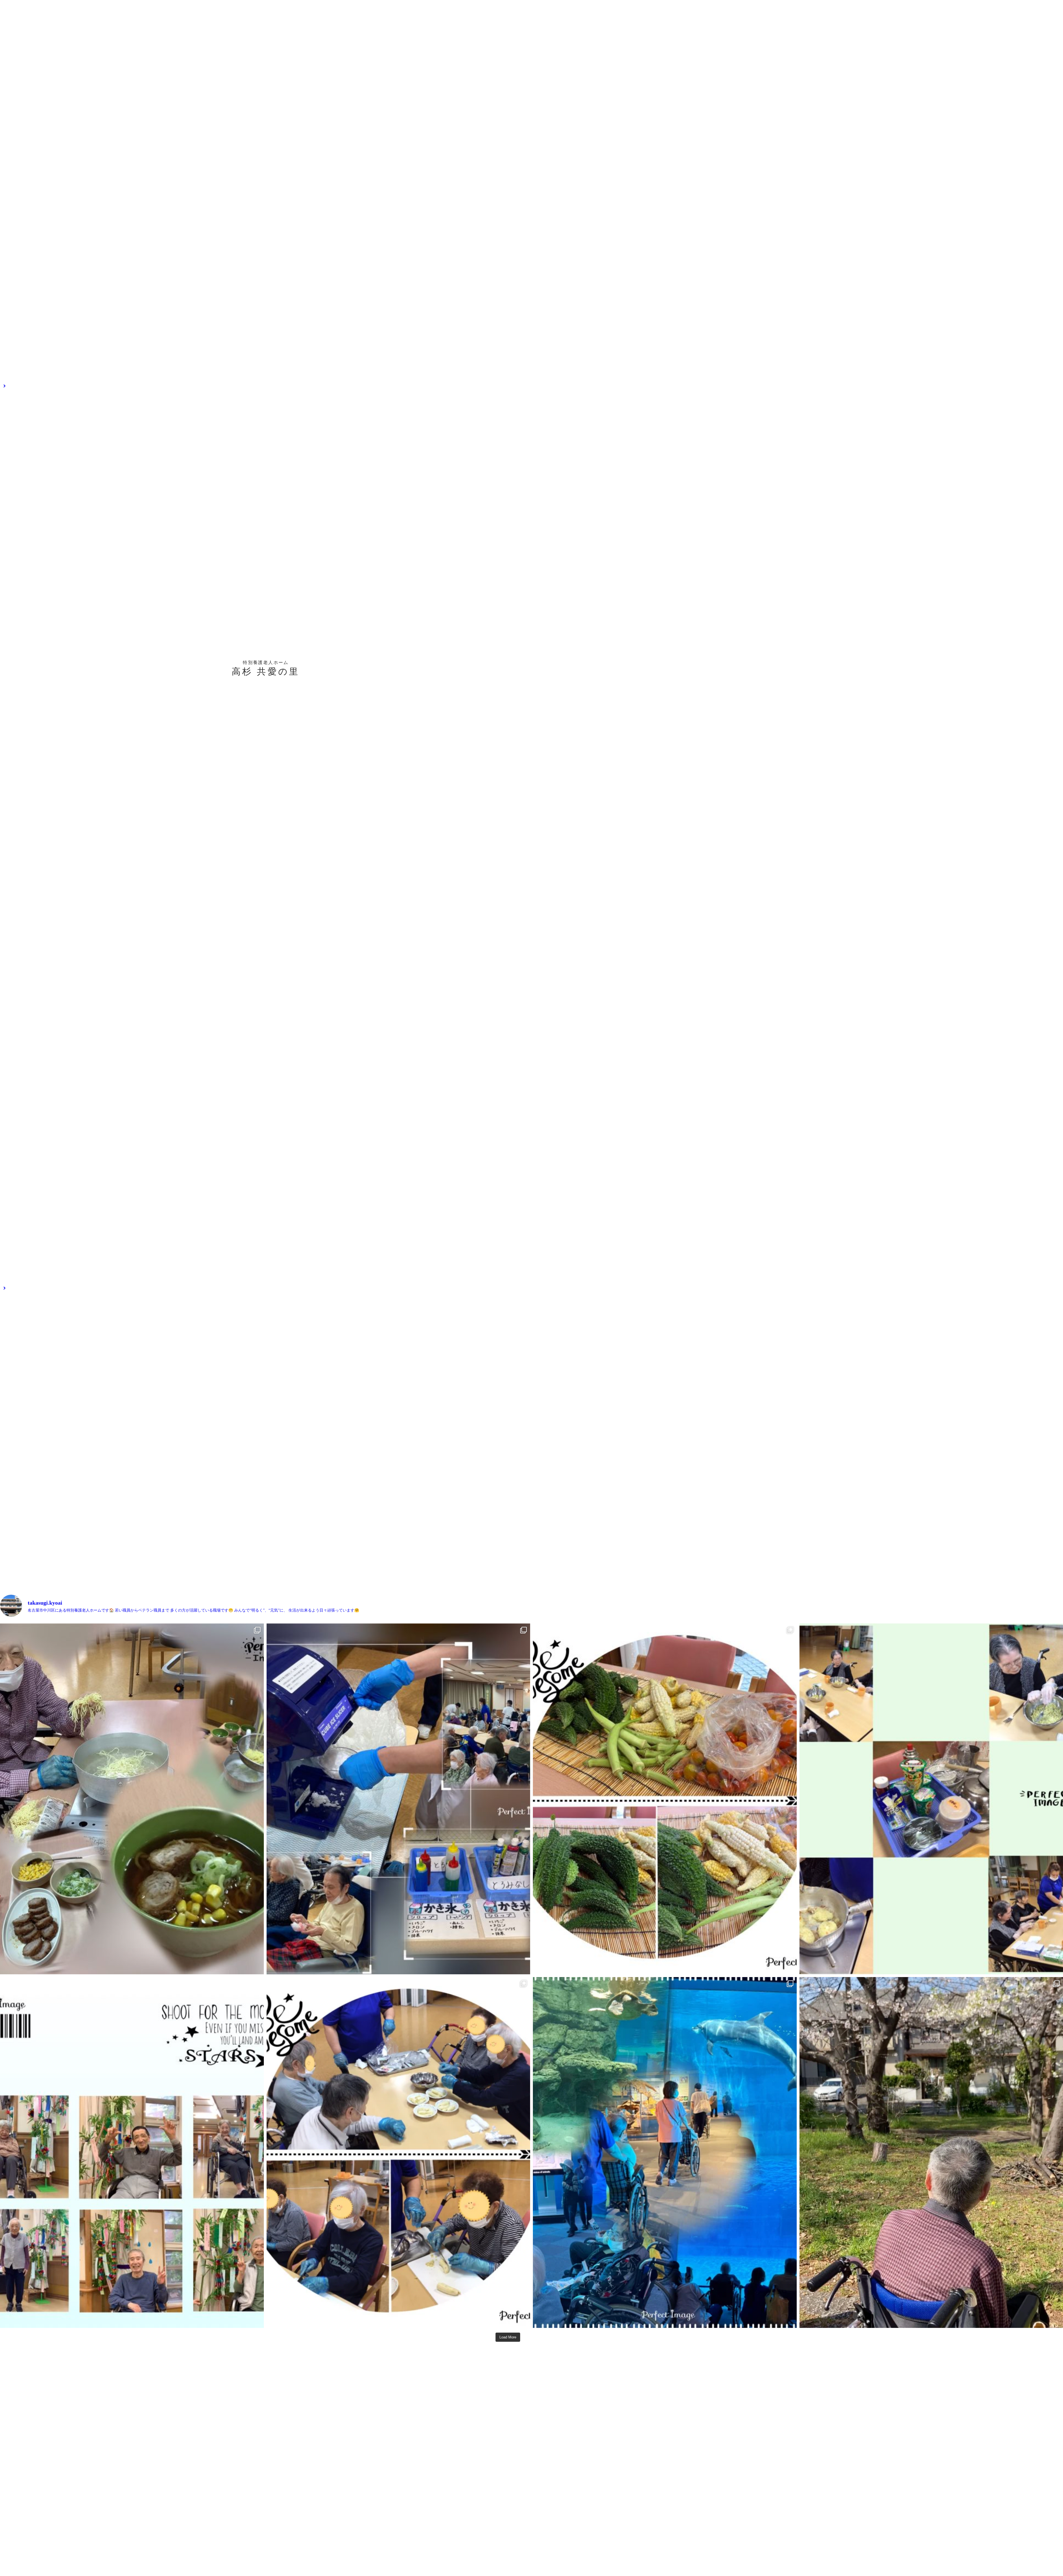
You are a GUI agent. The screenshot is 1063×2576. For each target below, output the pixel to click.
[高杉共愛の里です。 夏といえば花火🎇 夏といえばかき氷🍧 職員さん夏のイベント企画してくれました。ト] (398, 1799)
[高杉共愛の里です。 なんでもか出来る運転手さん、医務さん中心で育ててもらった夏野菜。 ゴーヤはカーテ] (665, 1799)
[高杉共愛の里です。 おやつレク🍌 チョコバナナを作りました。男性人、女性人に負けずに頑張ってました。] (398, 2152)
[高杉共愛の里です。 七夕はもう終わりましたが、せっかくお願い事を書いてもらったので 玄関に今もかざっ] (132, 2152)
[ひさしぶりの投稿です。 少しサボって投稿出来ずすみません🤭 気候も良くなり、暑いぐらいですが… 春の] (665, 2152)
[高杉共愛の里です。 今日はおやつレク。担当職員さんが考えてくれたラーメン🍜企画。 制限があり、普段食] (132, 1799)
